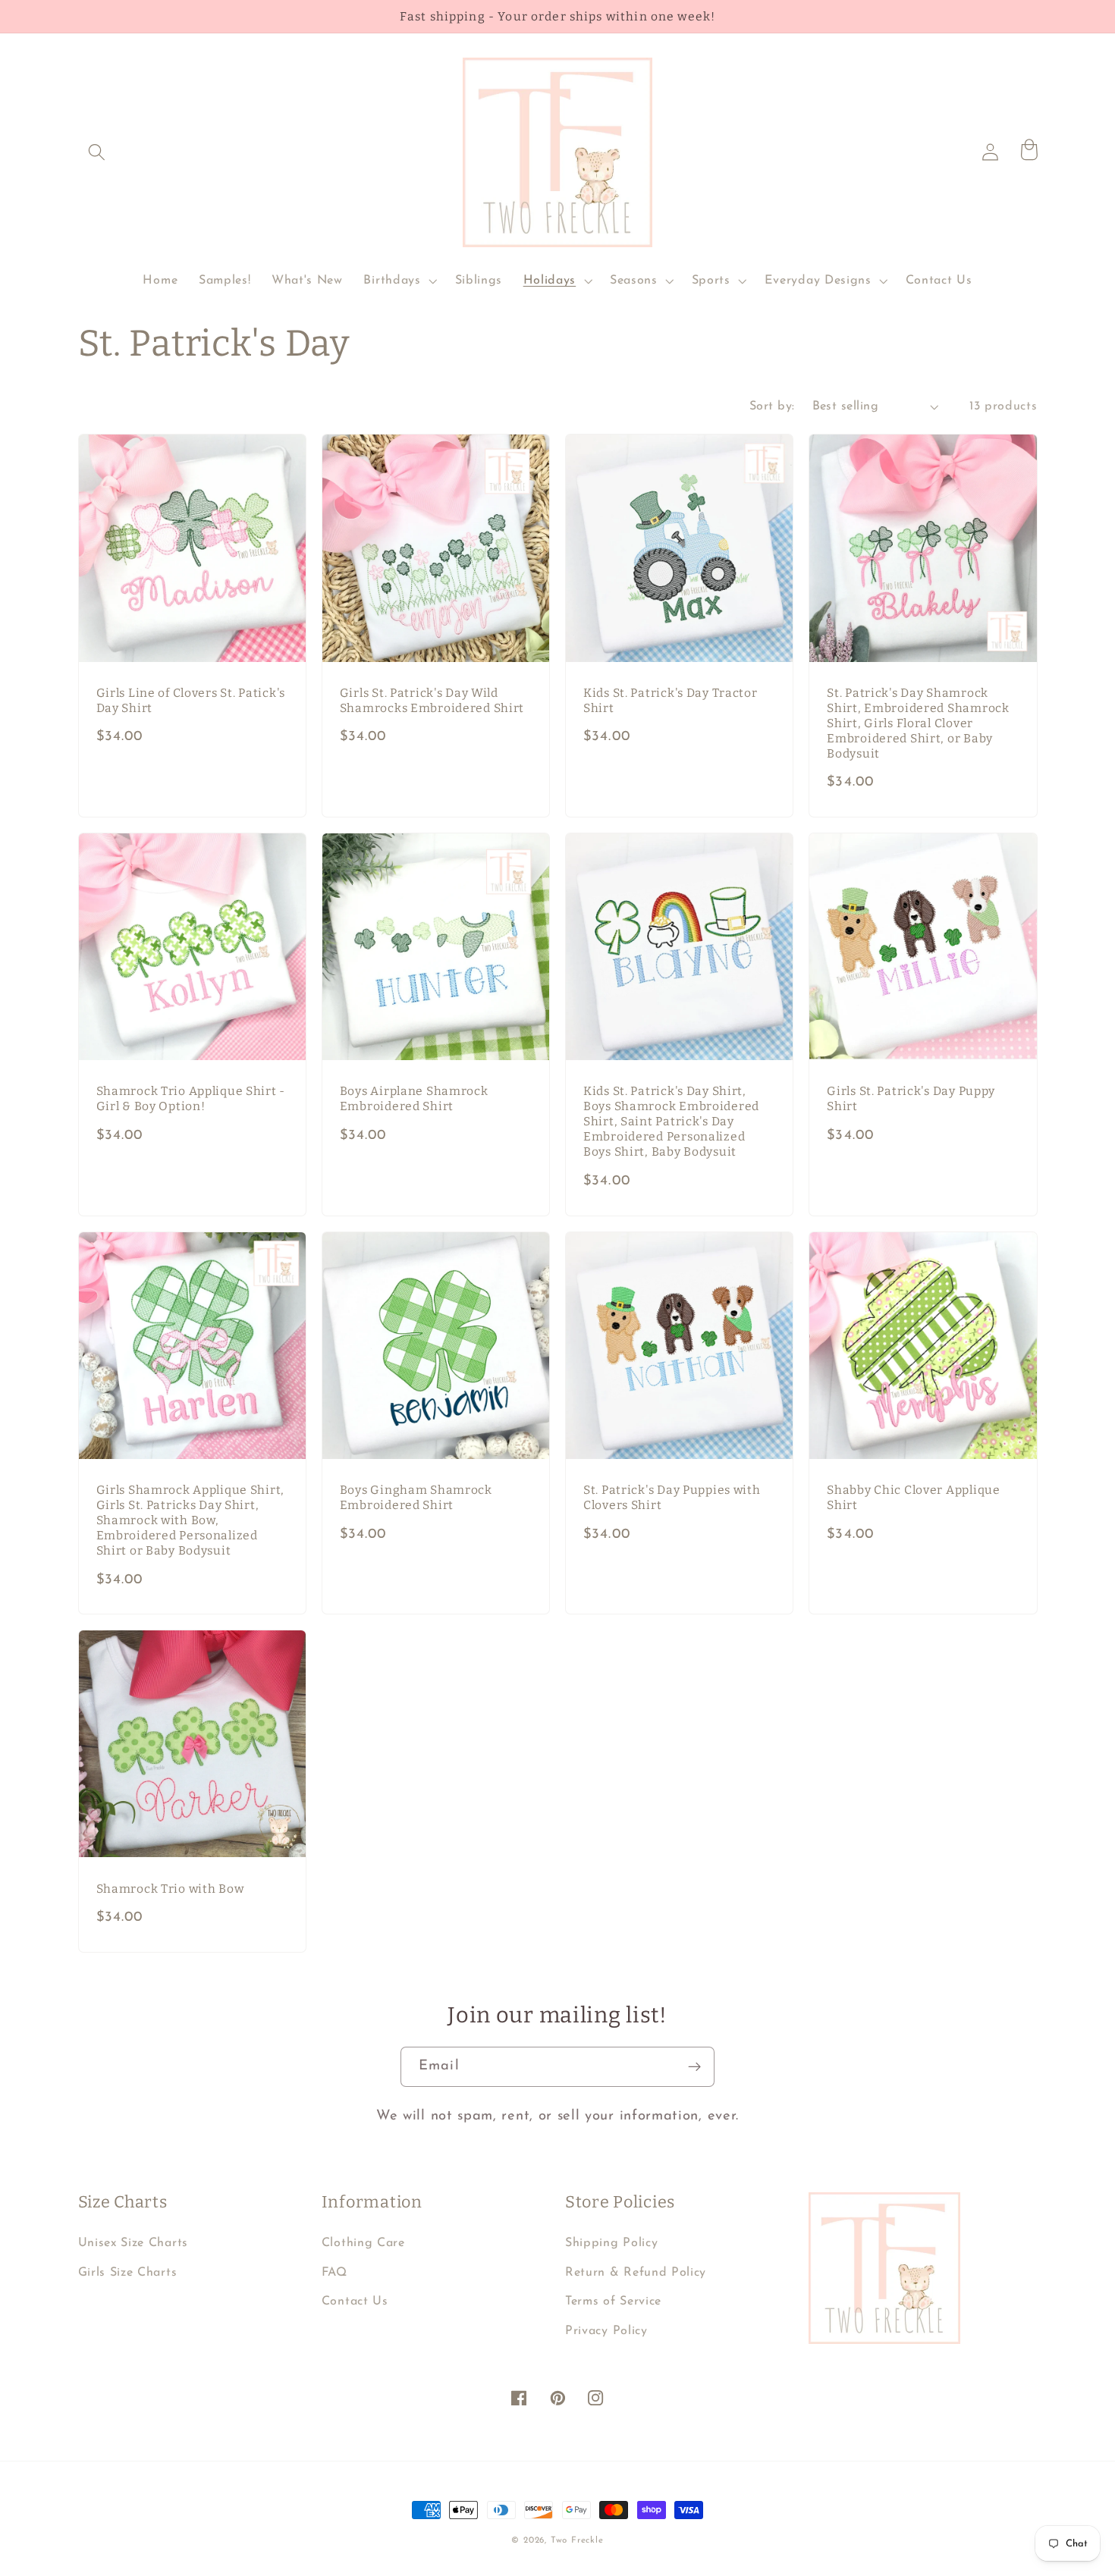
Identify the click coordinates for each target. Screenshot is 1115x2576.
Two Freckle (577, 2540)
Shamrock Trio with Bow (170, 1889)
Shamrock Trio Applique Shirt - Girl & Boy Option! (191, 1098)
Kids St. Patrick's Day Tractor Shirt (671, 700)
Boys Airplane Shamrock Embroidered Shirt (414, 1098)
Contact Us (355, 2301)
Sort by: (772, 406)
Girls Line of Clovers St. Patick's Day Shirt (191, 700)
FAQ (334, 2273)
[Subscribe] (694, 2067)
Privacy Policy (606, 2331)
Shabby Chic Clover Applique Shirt (913, 1497)
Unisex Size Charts (133, 2243)
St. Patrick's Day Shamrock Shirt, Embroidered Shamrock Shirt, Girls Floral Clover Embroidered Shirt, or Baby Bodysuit (918, 723)
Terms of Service (613, 2301)
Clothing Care (363, 2243)
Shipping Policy (611, 2243)
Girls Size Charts (128, 2273)
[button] (97, 152)
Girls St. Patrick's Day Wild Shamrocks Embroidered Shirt (432, 700)
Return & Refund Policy (636, 2273)
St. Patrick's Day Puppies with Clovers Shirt (672, 1497)
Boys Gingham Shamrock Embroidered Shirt (416, 1497)
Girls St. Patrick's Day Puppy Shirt (911, 1098)
